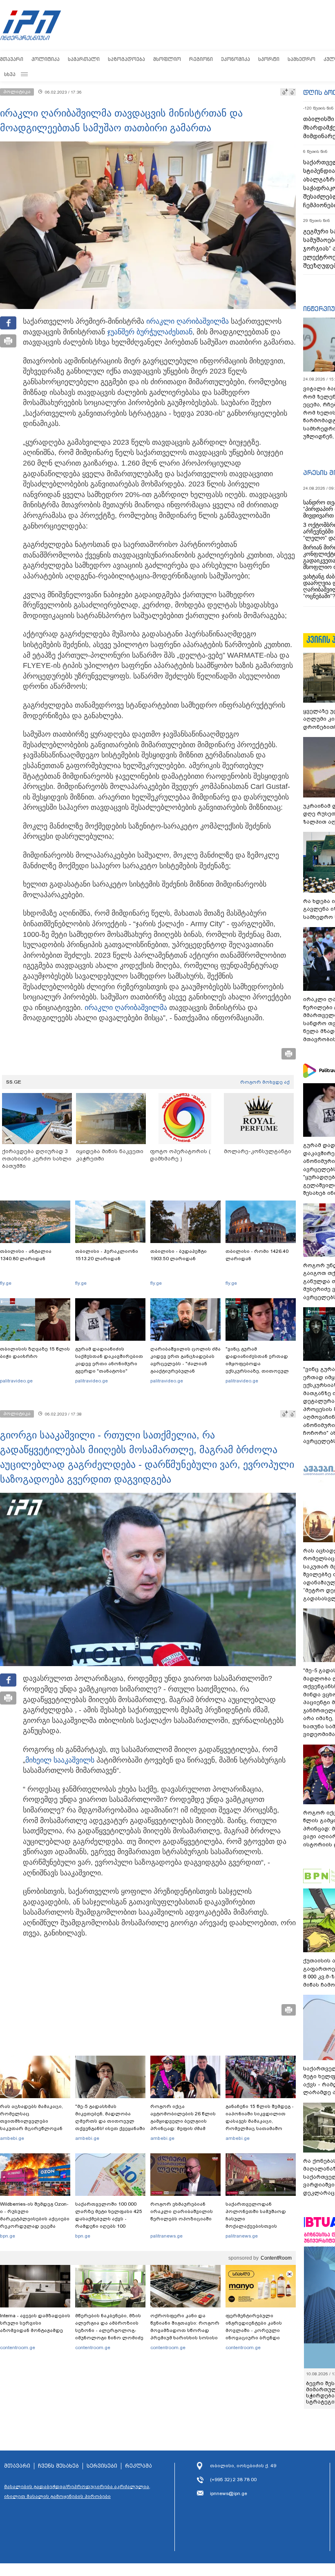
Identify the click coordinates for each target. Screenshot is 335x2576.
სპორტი (269, 59)
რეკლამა (138, 2466)
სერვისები (102, 2466)
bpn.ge (8, 2236)
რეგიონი (201, 59)
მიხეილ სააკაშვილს (60, 1760)
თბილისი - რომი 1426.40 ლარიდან (257, 1255)
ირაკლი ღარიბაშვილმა (188, 321)
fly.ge (6, 1283)
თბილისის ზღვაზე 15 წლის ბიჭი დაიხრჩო (35, 1353)
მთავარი (12, 59)
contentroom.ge (18, 2348)
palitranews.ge (166, 2236)
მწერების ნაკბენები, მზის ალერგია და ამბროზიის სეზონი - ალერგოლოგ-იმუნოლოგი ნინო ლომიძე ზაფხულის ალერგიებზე (109, 2330)
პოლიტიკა (46, 59)
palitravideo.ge (16, 1381)
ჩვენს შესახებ (58, 2466)
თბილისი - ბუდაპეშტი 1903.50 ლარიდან (179, 1255)
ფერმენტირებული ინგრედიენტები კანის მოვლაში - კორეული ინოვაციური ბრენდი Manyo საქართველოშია (256, 2330)
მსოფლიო (167, 59)
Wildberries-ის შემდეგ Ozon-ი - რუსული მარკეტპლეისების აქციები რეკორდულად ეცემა (35, 2215)
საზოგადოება (126, 59)
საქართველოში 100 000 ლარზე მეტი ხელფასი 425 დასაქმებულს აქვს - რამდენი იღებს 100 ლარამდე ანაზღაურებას (109, 2219)
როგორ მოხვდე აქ (265, 1082)
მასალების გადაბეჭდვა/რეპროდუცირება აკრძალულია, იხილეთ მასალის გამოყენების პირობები (77, 2491)
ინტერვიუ (319, 309)
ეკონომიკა (236, 59)
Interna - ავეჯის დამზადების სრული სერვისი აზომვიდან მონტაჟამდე (35, 2323)
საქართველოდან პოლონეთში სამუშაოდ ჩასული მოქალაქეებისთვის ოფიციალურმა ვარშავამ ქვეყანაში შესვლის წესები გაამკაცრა (259, 2226)
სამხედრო (301, 59)
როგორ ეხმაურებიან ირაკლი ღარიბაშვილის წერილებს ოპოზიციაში (182, 2211)
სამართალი (84, 59)
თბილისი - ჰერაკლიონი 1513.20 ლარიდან (107, 1255)
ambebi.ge (12, 2138)
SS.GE (14, 1082)
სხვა (10, 74)
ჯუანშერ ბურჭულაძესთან (150, 332)
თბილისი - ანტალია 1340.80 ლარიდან (26, 1255)
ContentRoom (276, 2258)
